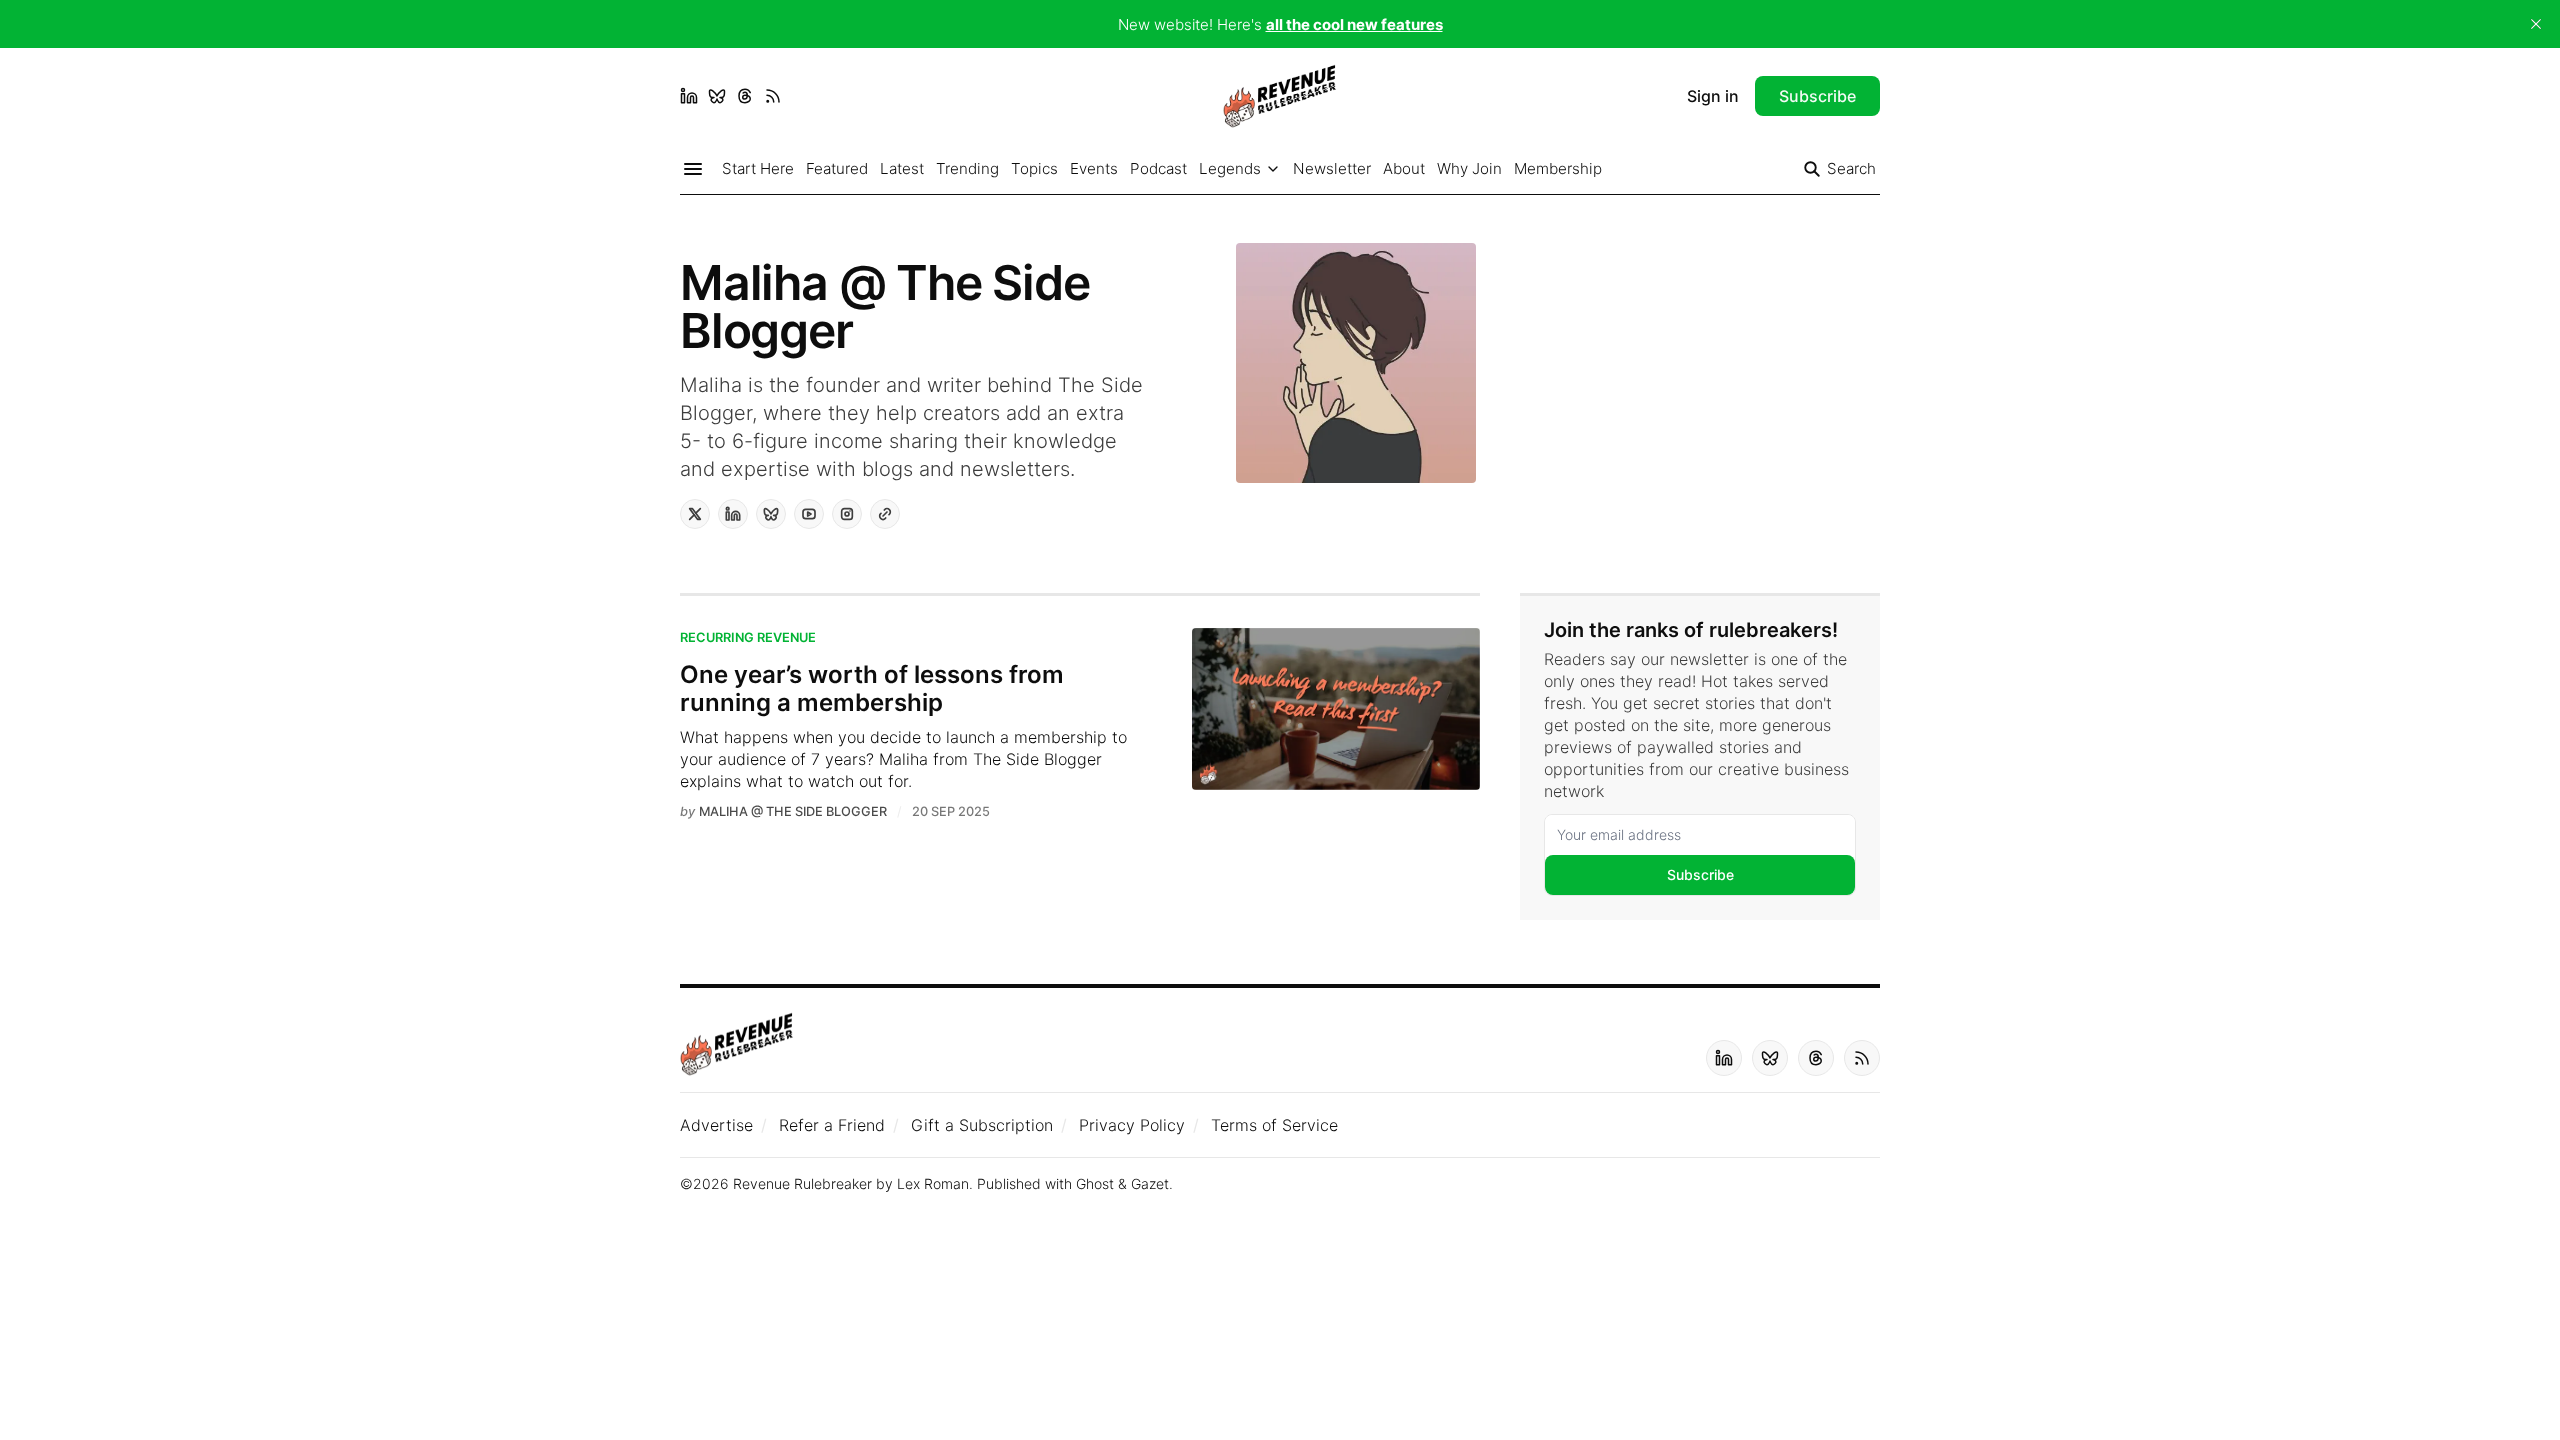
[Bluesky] (717, 96)
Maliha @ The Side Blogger (793, 811)
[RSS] (773, 96)
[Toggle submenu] (1273, 169)
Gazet (1150, 1183)
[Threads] (745, 96)
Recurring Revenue (748, 637)
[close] (2536, 24)
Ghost (1095, 1183)
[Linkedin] (689, 96)
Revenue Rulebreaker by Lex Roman (851, 1183)
